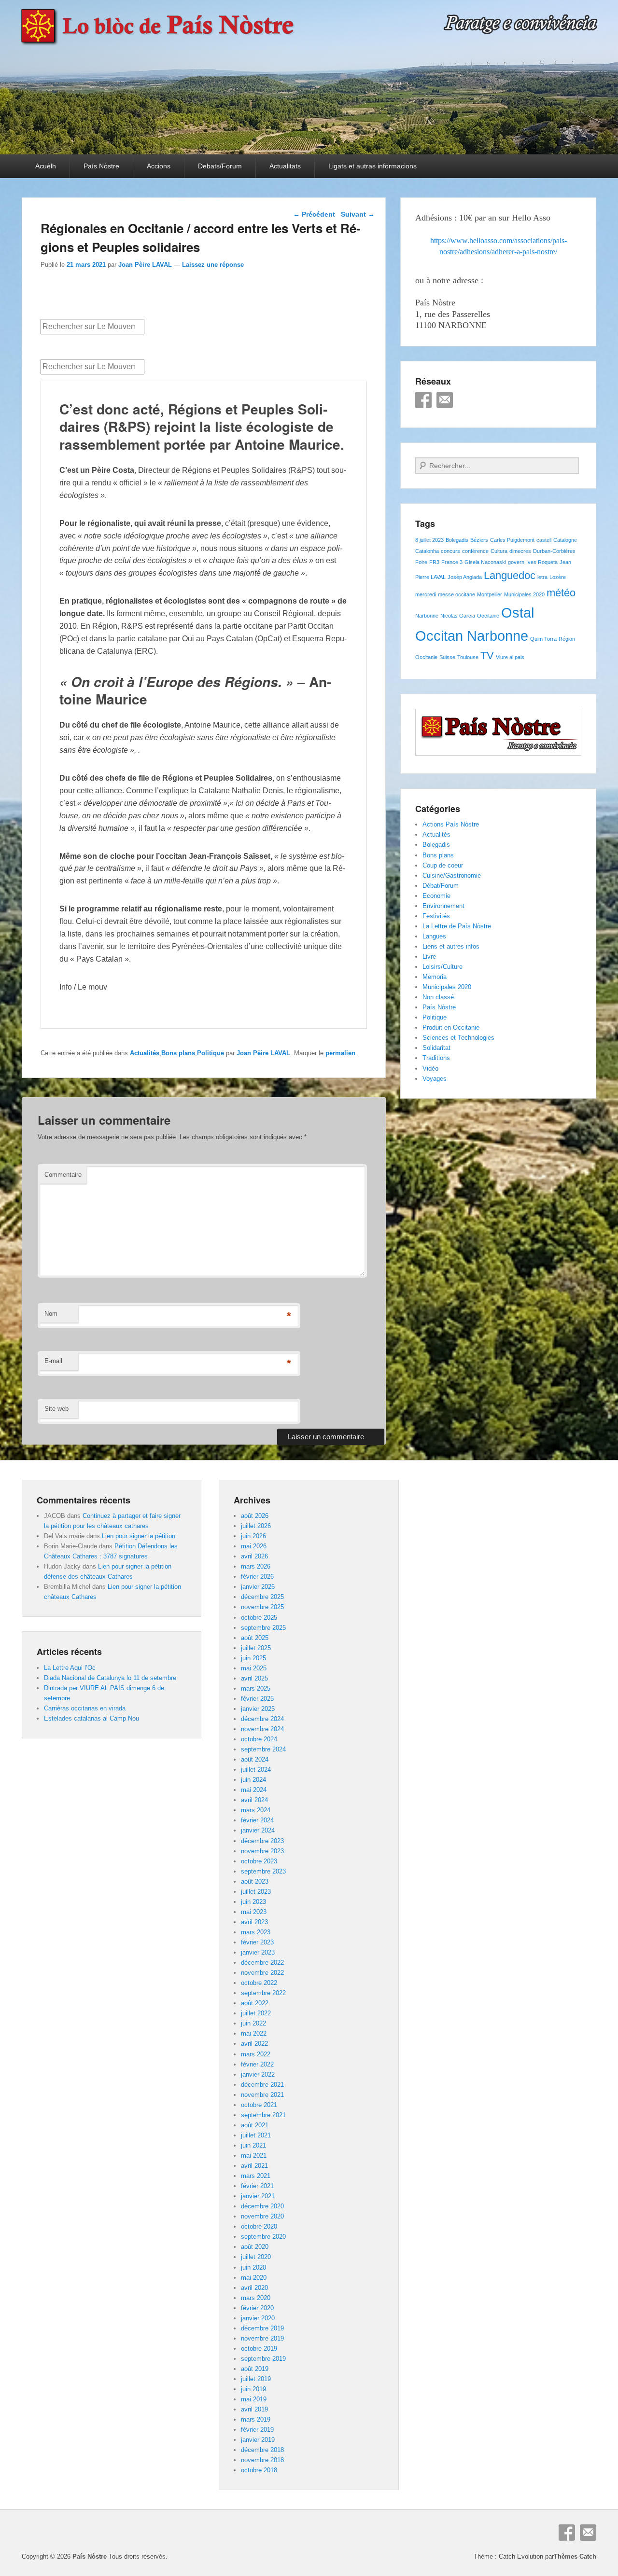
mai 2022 (254, 2033)
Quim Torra (543, 639)
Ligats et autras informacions (372, 166)
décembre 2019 (262, 2328)
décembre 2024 (262, 1719)
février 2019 (257, 2430)
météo (561, 593)
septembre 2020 (263, 2237)
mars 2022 (256, 2054)
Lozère (558, 577)
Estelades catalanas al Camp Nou (91, 1718)
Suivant (358, 214)
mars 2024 (256, 1810)
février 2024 (257, 1820)
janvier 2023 (258, 1952)
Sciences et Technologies (458, 1038)
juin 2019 (253, 2389)
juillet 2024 (256, 1770)
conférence (475, 551)
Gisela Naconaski (485, 562)
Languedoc (510, 575)
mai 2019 (254, 2399)
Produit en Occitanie (451, 1027)
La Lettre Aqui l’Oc (70, 1668)
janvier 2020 (258, 2318)
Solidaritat (436, 1048)
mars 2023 (256, 1932)
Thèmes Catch (575, 2556)
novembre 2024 (262, 1729)
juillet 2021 (256, 2135)
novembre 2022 (262, 1973)
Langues (434, 936)
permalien (340, 1053)
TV (487, 655)
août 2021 (255, 2125)
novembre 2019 (262, 2338)
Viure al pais (510, 657)
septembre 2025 (263, 1628)
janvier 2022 (258, 2074)
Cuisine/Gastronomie (452, 875)
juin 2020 (253, 2267)
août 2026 (255, 1516)
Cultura (499, 551)
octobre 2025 (259, 1618)
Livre (429, 957)
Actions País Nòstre (451, 824)
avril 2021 (254, 2166)
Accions (159, 166)
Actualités (145, 1053)
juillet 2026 (256, 1526)
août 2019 (255, 2369)
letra (542, 577)
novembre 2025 (262, 1607)
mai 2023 (254, 1912)
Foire (421, 562)
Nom (51, 1314)
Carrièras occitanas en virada (85, 1708)
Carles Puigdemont (512, 540)
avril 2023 (254, 1922)
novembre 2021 (262, 2095)
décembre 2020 (262, 2206)
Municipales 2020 (524, 594)
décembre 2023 (262, 1841)
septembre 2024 (263, 1749)
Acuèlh (46, 166)
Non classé (438, 997)
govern (516, 562)
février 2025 (257, 1699)
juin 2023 (253, 1902)
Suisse (447, 657)
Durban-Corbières (554, 551)
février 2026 (257, 1577)
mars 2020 (256, 2298)
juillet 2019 (256, 2379)
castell (544, 540)
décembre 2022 (262, 1963)
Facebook (423, 400)
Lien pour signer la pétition (139, 1536)
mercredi (426, 594)
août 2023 (255, 1881)
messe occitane (456, 594)
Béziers (479, 540)
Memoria (435, 977)
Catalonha (427, 551)
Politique (211, 1053)
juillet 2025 (256, 1648)
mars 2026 (256, 1566)
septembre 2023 (263, 1871)
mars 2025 (256, 1688)
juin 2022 (253, 2023)
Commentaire (63, 1175)
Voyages (435, 1079)
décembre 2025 (262, 1597)
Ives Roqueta (542, 562)
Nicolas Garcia (458, 616)
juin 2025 (253, 1658)
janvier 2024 (258, 1830)
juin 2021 (253, 2145)
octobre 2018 (259, 2470)
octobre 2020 (259, 2226)
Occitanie (488, 616)
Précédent (314, 214)
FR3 (434, 562)
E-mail (53, 1361)
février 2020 (257, 2308)
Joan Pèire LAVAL (145, 265)
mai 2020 (254, 2278)
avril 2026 (254, 1556)
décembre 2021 (262, 2085)
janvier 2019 (258, 2440)
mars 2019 (256, 2419)
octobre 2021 (259, 2105)
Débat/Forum (441, 886)
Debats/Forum (220, 166)
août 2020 (255, 2247)
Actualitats (285, 166)
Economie (436, 896)
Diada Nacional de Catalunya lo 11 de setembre (110, 1678)
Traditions (436, 1058)
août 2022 (255, 2003)
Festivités (436, 916)
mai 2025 (254, 1668)
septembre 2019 (263, 2359)
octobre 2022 (259, 1983)
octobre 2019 (259, 2349)
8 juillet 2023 (429, 540)
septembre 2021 (263, 2115)
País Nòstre (101, 166)
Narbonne (427, 616)
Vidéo (430, 1068)
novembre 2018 (262, 2460)
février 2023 (257, 1942)
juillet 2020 (256, 2257)
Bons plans (178, 1053)
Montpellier (490, 594)
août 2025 (255, 1638)
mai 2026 (254, 1546)
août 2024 (255, 1759)
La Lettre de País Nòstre (457, 926)
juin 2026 (253, 1536)
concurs (450, 551)
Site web (56, 1409)
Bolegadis (457, 540)
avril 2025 (254, 1678)
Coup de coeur (443, 865)
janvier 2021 (258, 2196)
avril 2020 (254, 2288)
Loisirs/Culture (442, 967)
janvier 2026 (258, 1587)
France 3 (452, 562)
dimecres (520, 551)
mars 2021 (256, 2176)
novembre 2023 (262, 1851)
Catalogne (565, 540)
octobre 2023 (259, 1861)
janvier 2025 (258, 1709)
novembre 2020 (262, 2216)
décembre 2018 (262, 2450)
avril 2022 (254, 2044)
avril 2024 (254, 1800)
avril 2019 (254, 2409)
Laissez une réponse (213, 265)
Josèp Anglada (465, 577)
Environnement (443, 906)
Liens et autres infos (451, 946)
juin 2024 (253, 1780)
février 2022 (257, 2064)
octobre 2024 (259, 1739)
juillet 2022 (256, 2013)
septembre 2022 (263, 1993)
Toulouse (468, 657)
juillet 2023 (256, 1892)
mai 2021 (254, 2156)
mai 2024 (254, 1790)
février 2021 (257, 2186)
